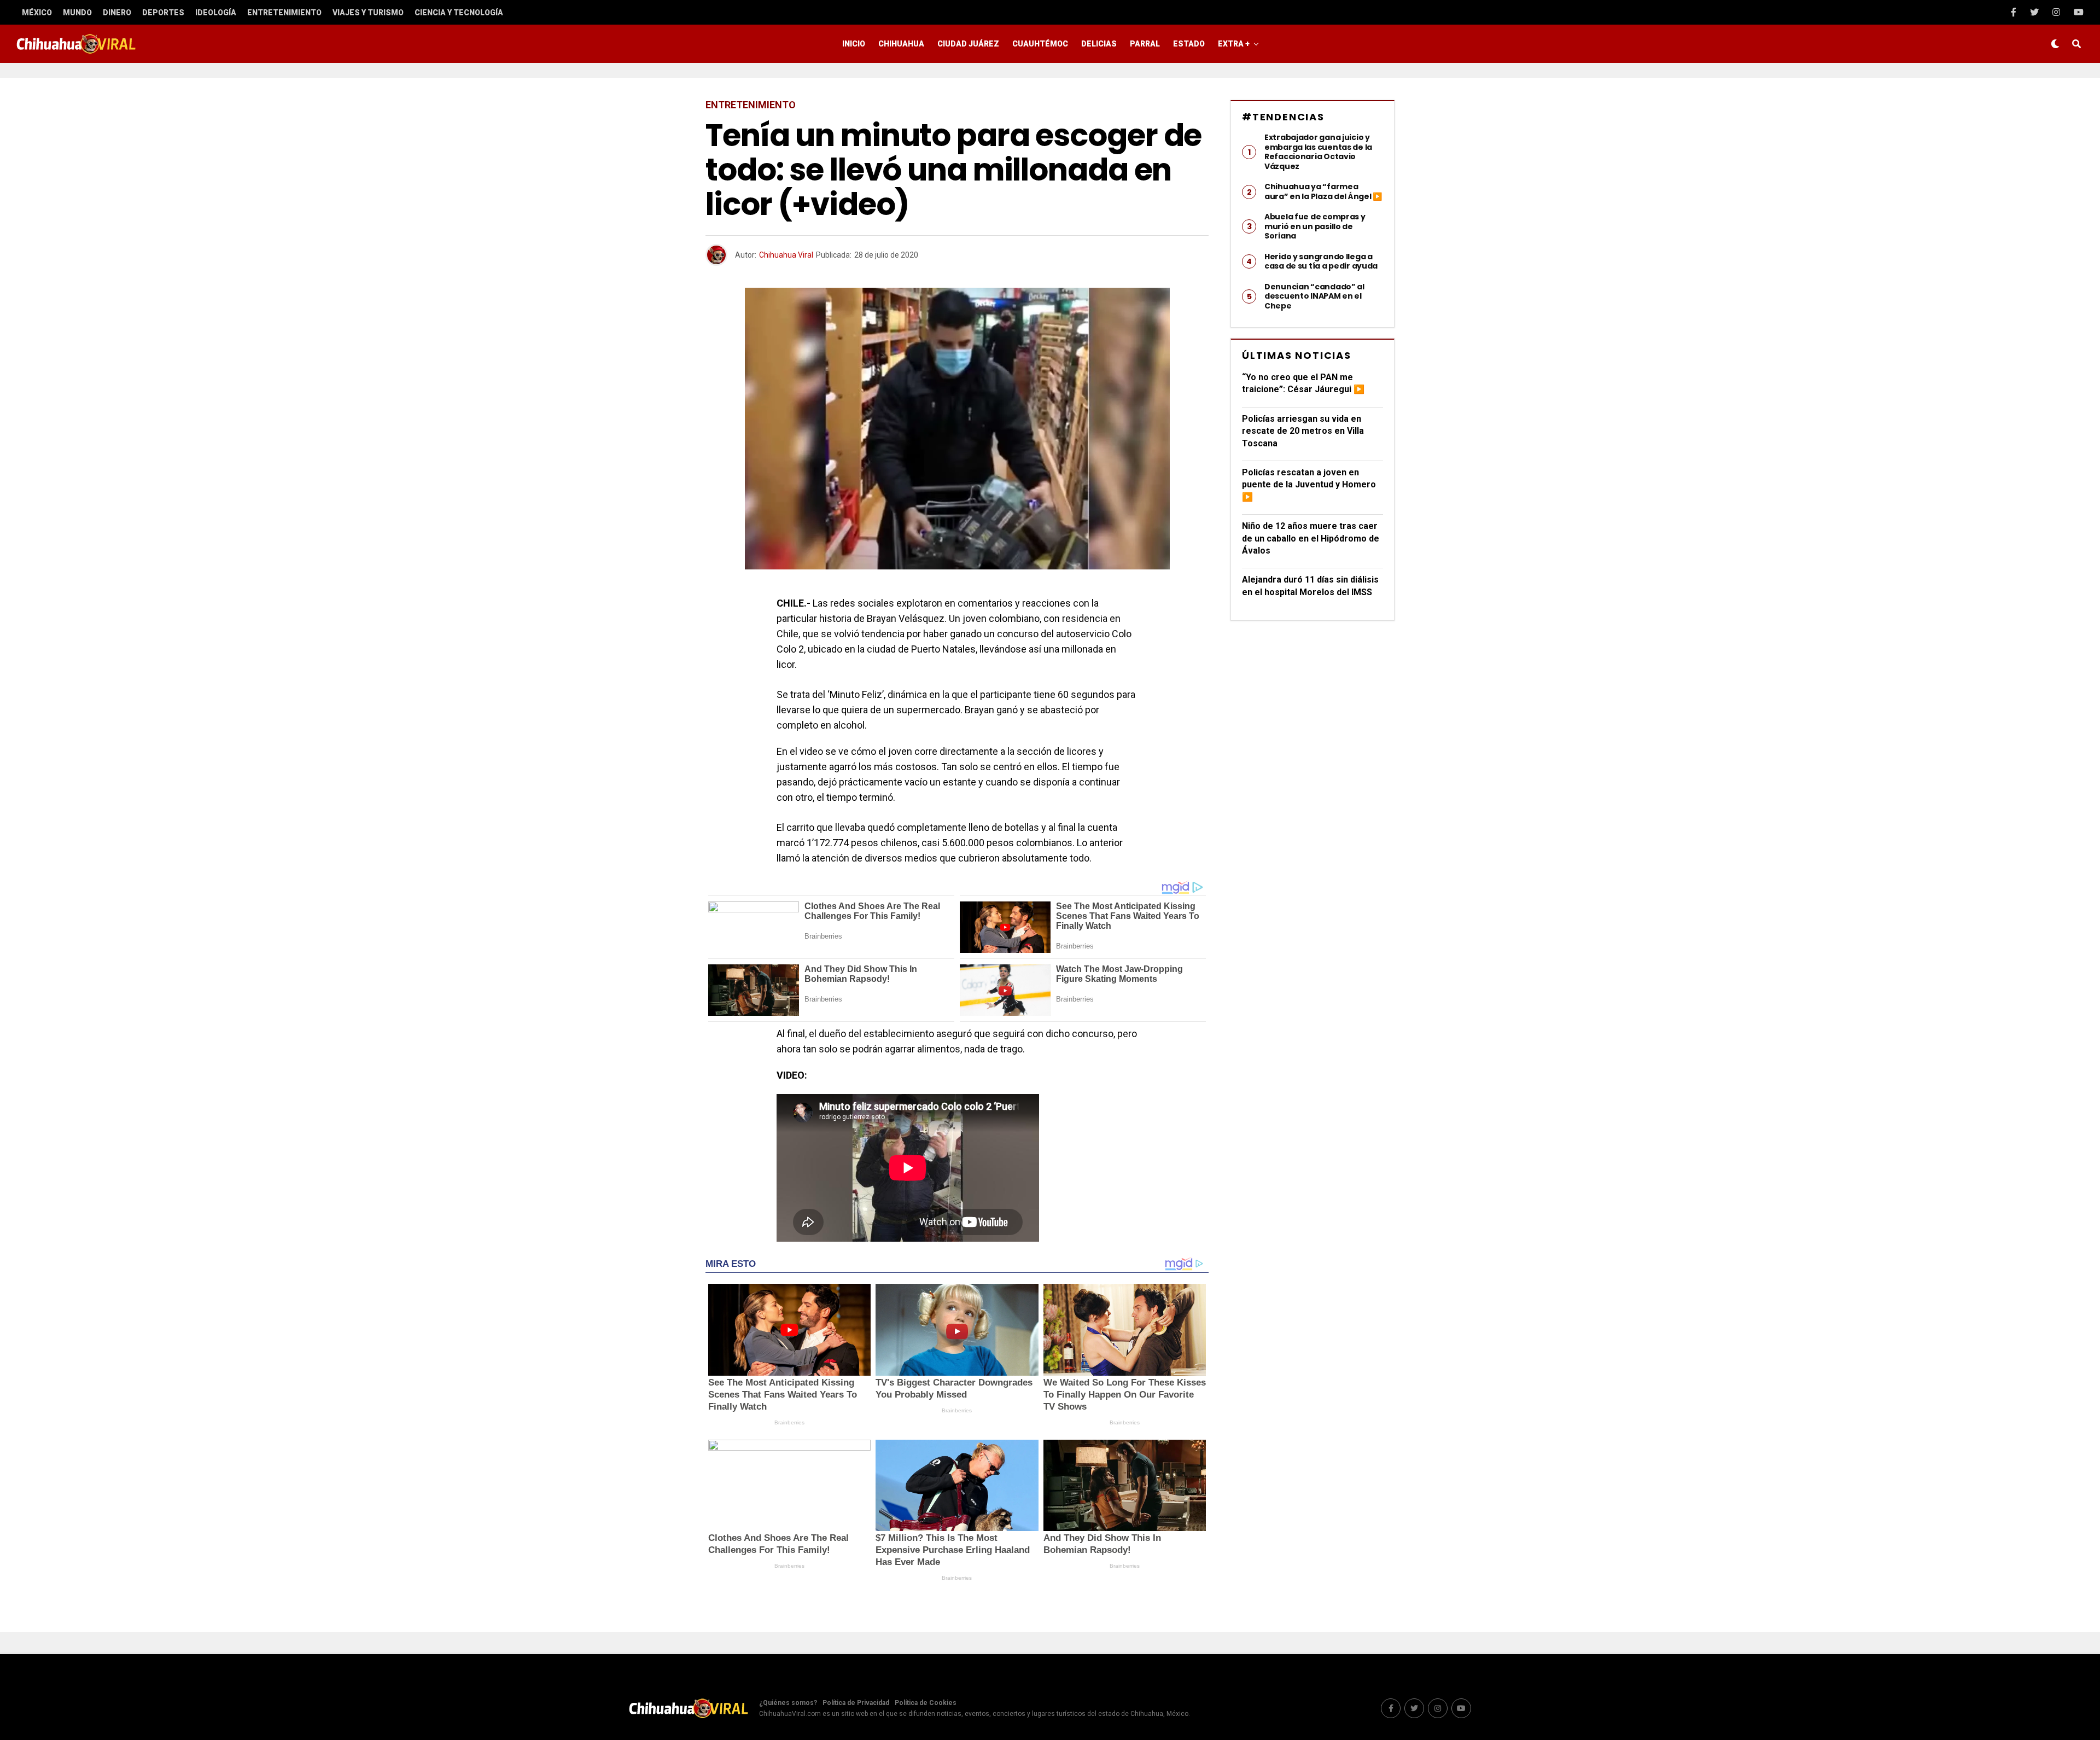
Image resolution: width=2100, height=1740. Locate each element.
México (37, 13)
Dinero (117, 13)
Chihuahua (901, 44)
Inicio (854, 44)
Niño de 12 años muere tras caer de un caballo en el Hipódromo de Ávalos (1311, 538)
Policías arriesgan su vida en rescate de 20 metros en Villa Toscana (1303, 431)
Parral (1145, 44)
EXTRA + (1234, 44)
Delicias (1099, 44)
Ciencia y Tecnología (459, 13)
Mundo (77, 13)
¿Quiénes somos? (788, 1703)
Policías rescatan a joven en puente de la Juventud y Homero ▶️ (1309, 485)
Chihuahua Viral (786, 255)
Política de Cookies (926, 1703)
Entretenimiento (284, 13)
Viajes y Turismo (368, 13)
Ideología (216, 13)
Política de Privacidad (856, 1703)
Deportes (163, 13)
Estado (1189, 44)
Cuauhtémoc (1040, 44)
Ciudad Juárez (968, 44)
